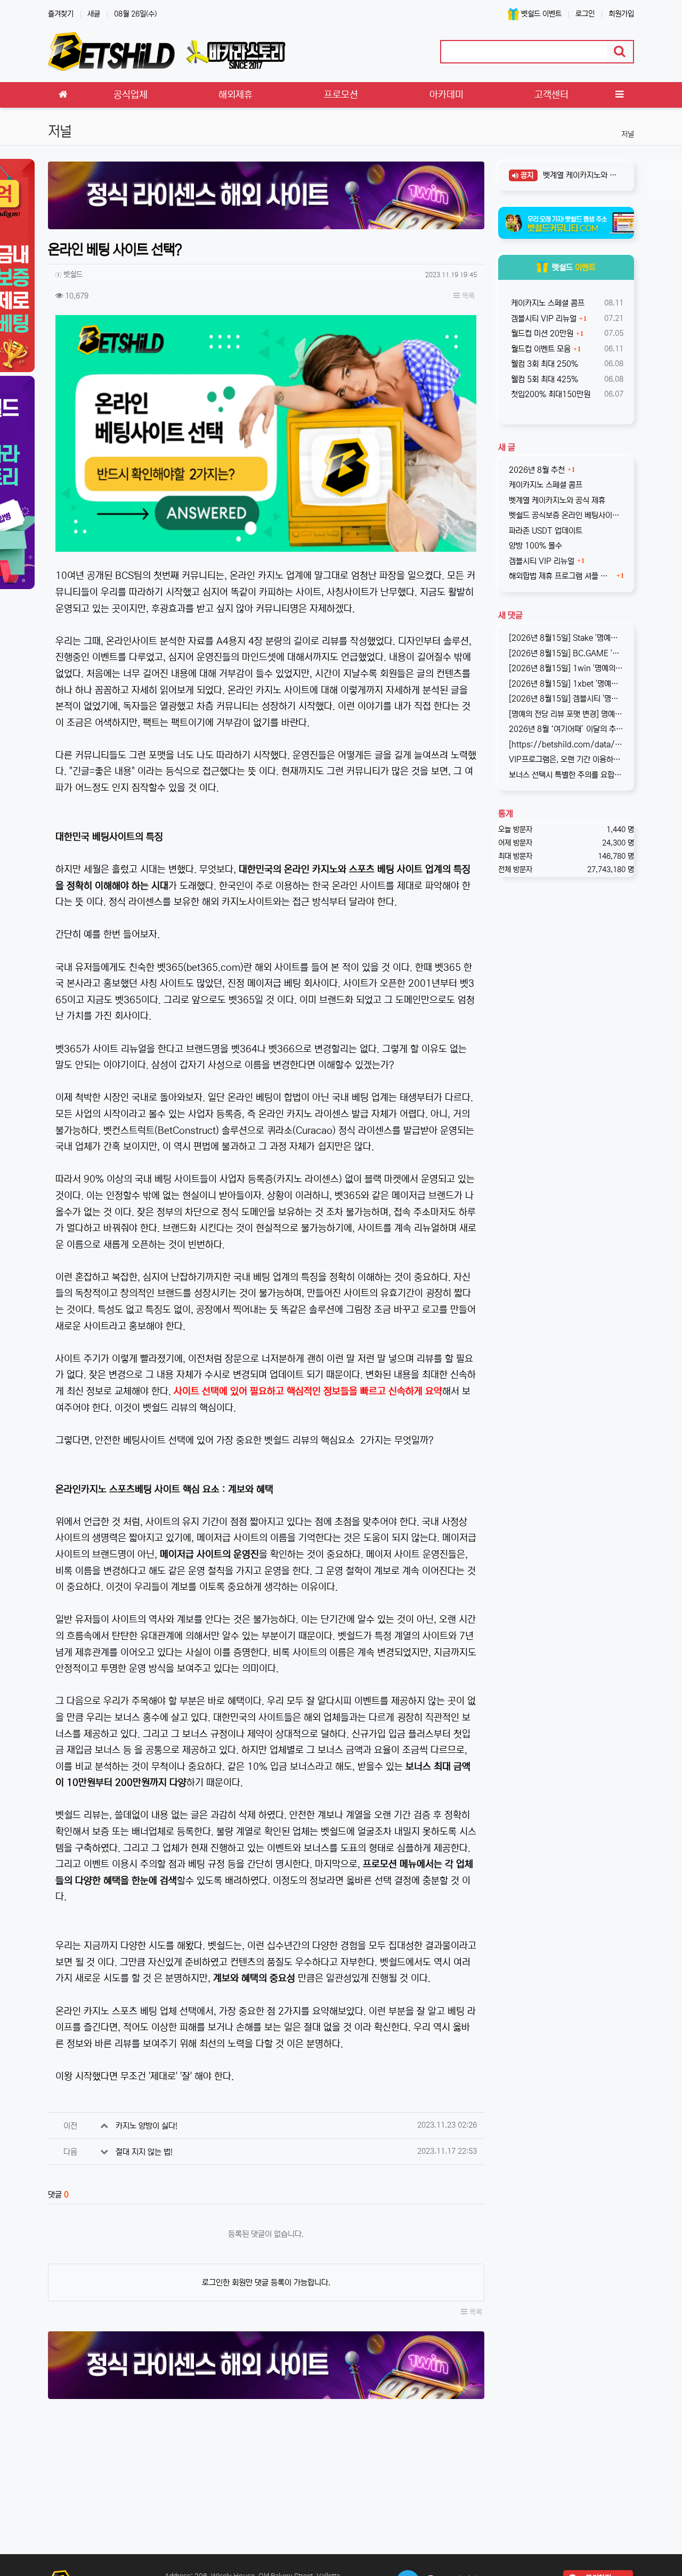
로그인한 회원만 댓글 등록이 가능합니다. (266, 2283)
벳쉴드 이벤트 (540, 14)
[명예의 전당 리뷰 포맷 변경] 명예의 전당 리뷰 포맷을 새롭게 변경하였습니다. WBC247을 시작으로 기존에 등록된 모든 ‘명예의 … (566, 714)
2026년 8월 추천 (537, 470)
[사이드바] (619, 95)
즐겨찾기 (61, 14)
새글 (94, 14)
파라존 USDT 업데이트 (546, 531)
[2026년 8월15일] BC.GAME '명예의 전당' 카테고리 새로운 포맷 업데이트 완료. (566, 653)
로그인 (585, 14)
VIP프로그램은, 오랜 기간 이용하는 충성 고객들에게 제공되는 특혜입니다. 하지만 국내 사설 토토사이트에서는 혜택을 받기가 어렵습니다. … (566, 759)
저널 (628, 134)
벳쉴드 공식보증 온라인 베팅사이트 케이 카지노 (566, 515)
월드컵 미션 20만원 (541, 333)
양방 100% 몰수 (535, 546)
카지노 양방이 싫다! (147, 2126)
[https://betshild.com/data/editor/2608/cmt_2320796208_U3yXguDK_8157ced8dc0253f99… (566, 744)
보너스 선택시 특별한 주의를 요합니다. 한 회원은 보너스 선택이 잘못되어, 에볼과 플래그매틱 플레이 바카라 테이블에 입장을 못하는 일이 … (566, 775)
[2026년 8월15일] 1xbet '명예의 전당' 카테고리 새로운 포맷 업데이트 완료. (566, 684)
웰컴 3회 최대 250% (543, 364)
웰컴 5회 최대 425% (543, 379)
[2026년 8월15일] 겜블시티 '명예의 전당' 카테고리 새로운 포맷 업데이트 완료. (566, 699)
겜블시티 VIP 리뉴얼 (543, 319)
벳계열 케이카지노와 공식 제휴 (580, 175)
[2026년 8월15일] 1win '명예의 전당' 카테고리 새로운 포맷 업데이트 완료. (566, 668)
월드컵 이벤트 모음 (540, 349)
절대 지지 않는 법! (144, 2152)
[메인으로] (63, 95)
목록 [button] (467, 296)
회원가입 (621, 14)
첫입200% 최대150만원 (550, 394)
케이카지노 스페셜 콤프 (547, 303)
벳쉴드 (574, 267)
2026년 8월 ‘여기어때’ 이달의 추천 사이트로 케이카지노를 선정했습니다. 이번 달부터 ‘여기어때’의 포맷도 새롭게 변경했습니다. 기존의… (566, 729)
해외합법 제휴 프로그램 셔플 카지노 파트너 (562, 576)
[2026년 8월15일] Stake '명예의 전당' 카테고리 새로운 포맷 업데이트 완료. (566, 638)
